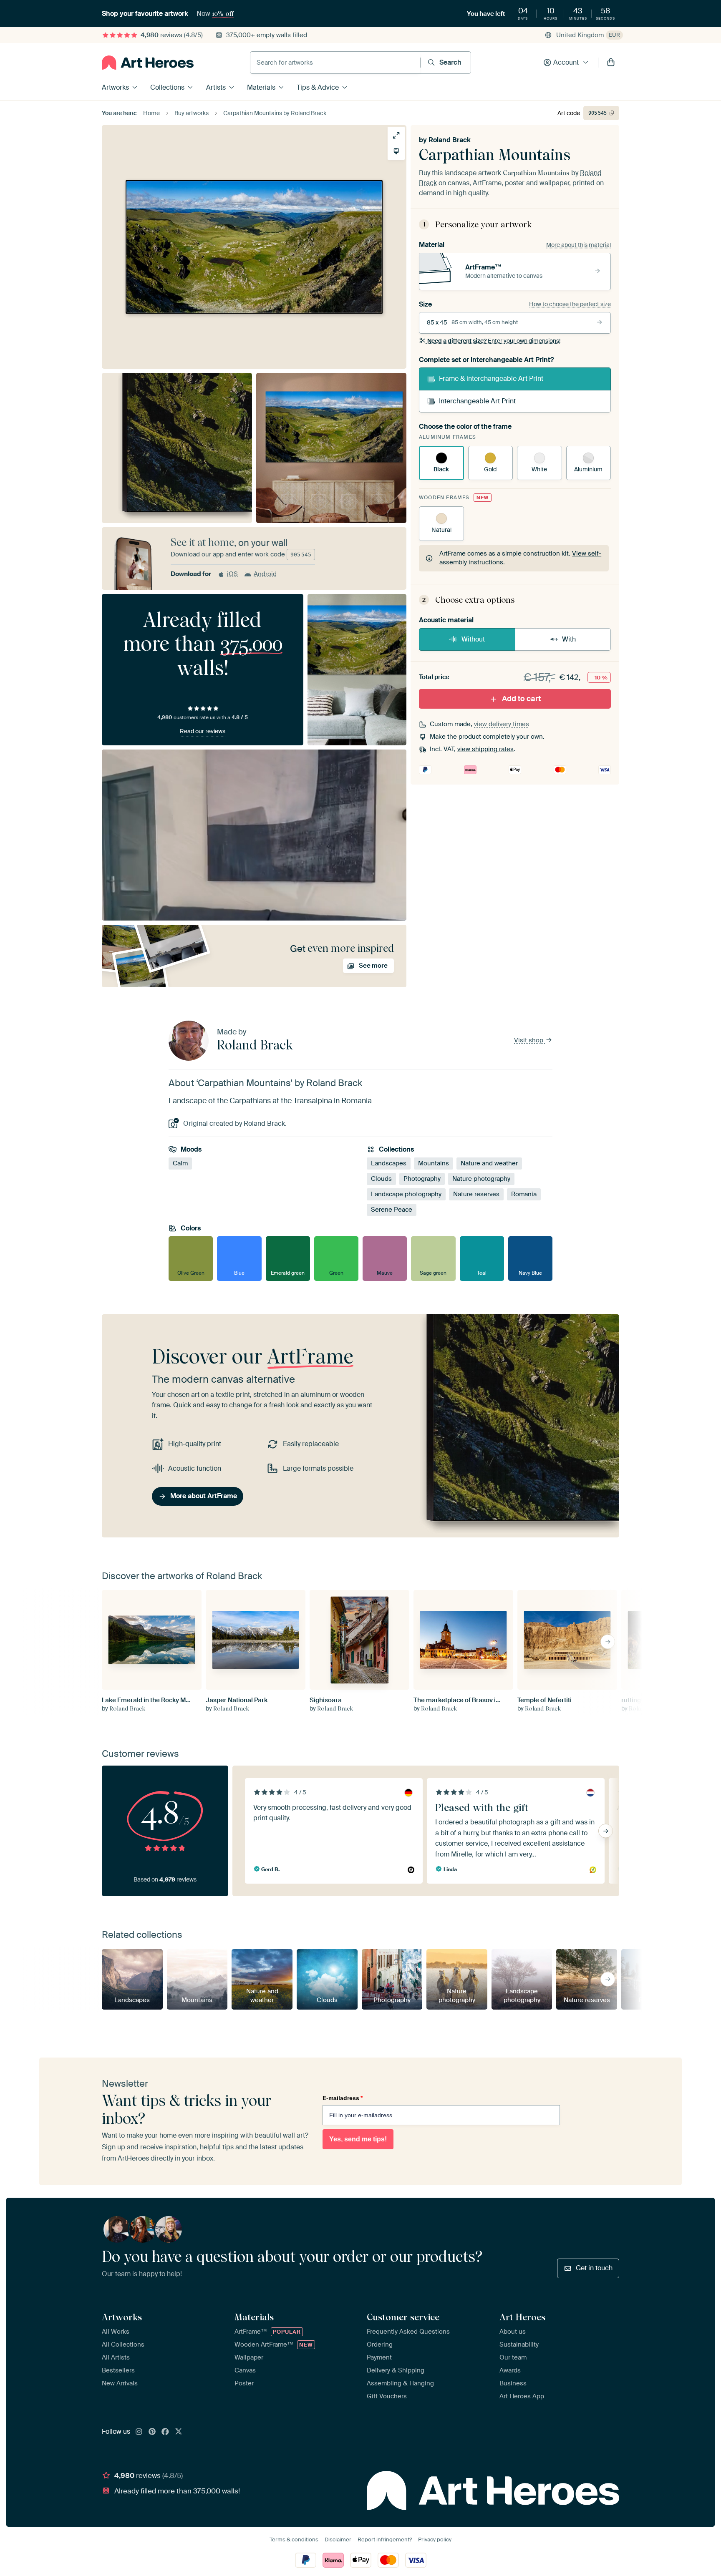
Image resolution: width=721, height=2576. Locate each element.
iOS (232, 574)
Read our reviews (203, 731)
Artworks (115, 87)
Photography (422, 1179)
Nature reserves (476, 1194)
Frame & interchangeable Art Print (491, 379)
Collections (167, 87)
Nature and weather (489, 1163)
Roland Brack (450, 140)
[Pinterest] (152, 2432)
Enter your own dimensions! (494, 341)
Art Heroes (522, 2317)
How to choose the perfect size (570, 304)
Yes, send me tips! (358, 2139)
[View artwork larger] (396, 135)
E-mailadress (343, 2098)
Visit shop (529, 1040)
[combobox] (335, 63)
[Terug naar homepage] (148, 63)
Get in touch (594, 2268)
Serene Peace (392, 1210)
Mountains (434, 1163)
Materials (261, 87)
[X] (179, 2432)
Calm (180, 1163)
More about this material (579, 245)
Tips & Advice (318, 87)
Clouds (381, 1179)
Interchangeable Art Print (477, 401)
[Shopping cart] (611, 63)
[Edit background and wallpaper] (396, 151)
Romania (524, 1194)
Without (473, 639)
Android (265, 574)
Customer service (403, 2317)
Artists (216, 87)
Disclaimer (338, 2540)
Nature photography (481, 1179)
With (569, 639)
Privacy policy (435, 2540)
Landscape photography (406, 1194)
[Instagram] (139, 2432)
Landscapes (389, 1163)
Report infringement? (385, 2540)
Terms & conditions (294, 2540)
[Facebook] (165, 2432)
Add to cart (521, 699)
